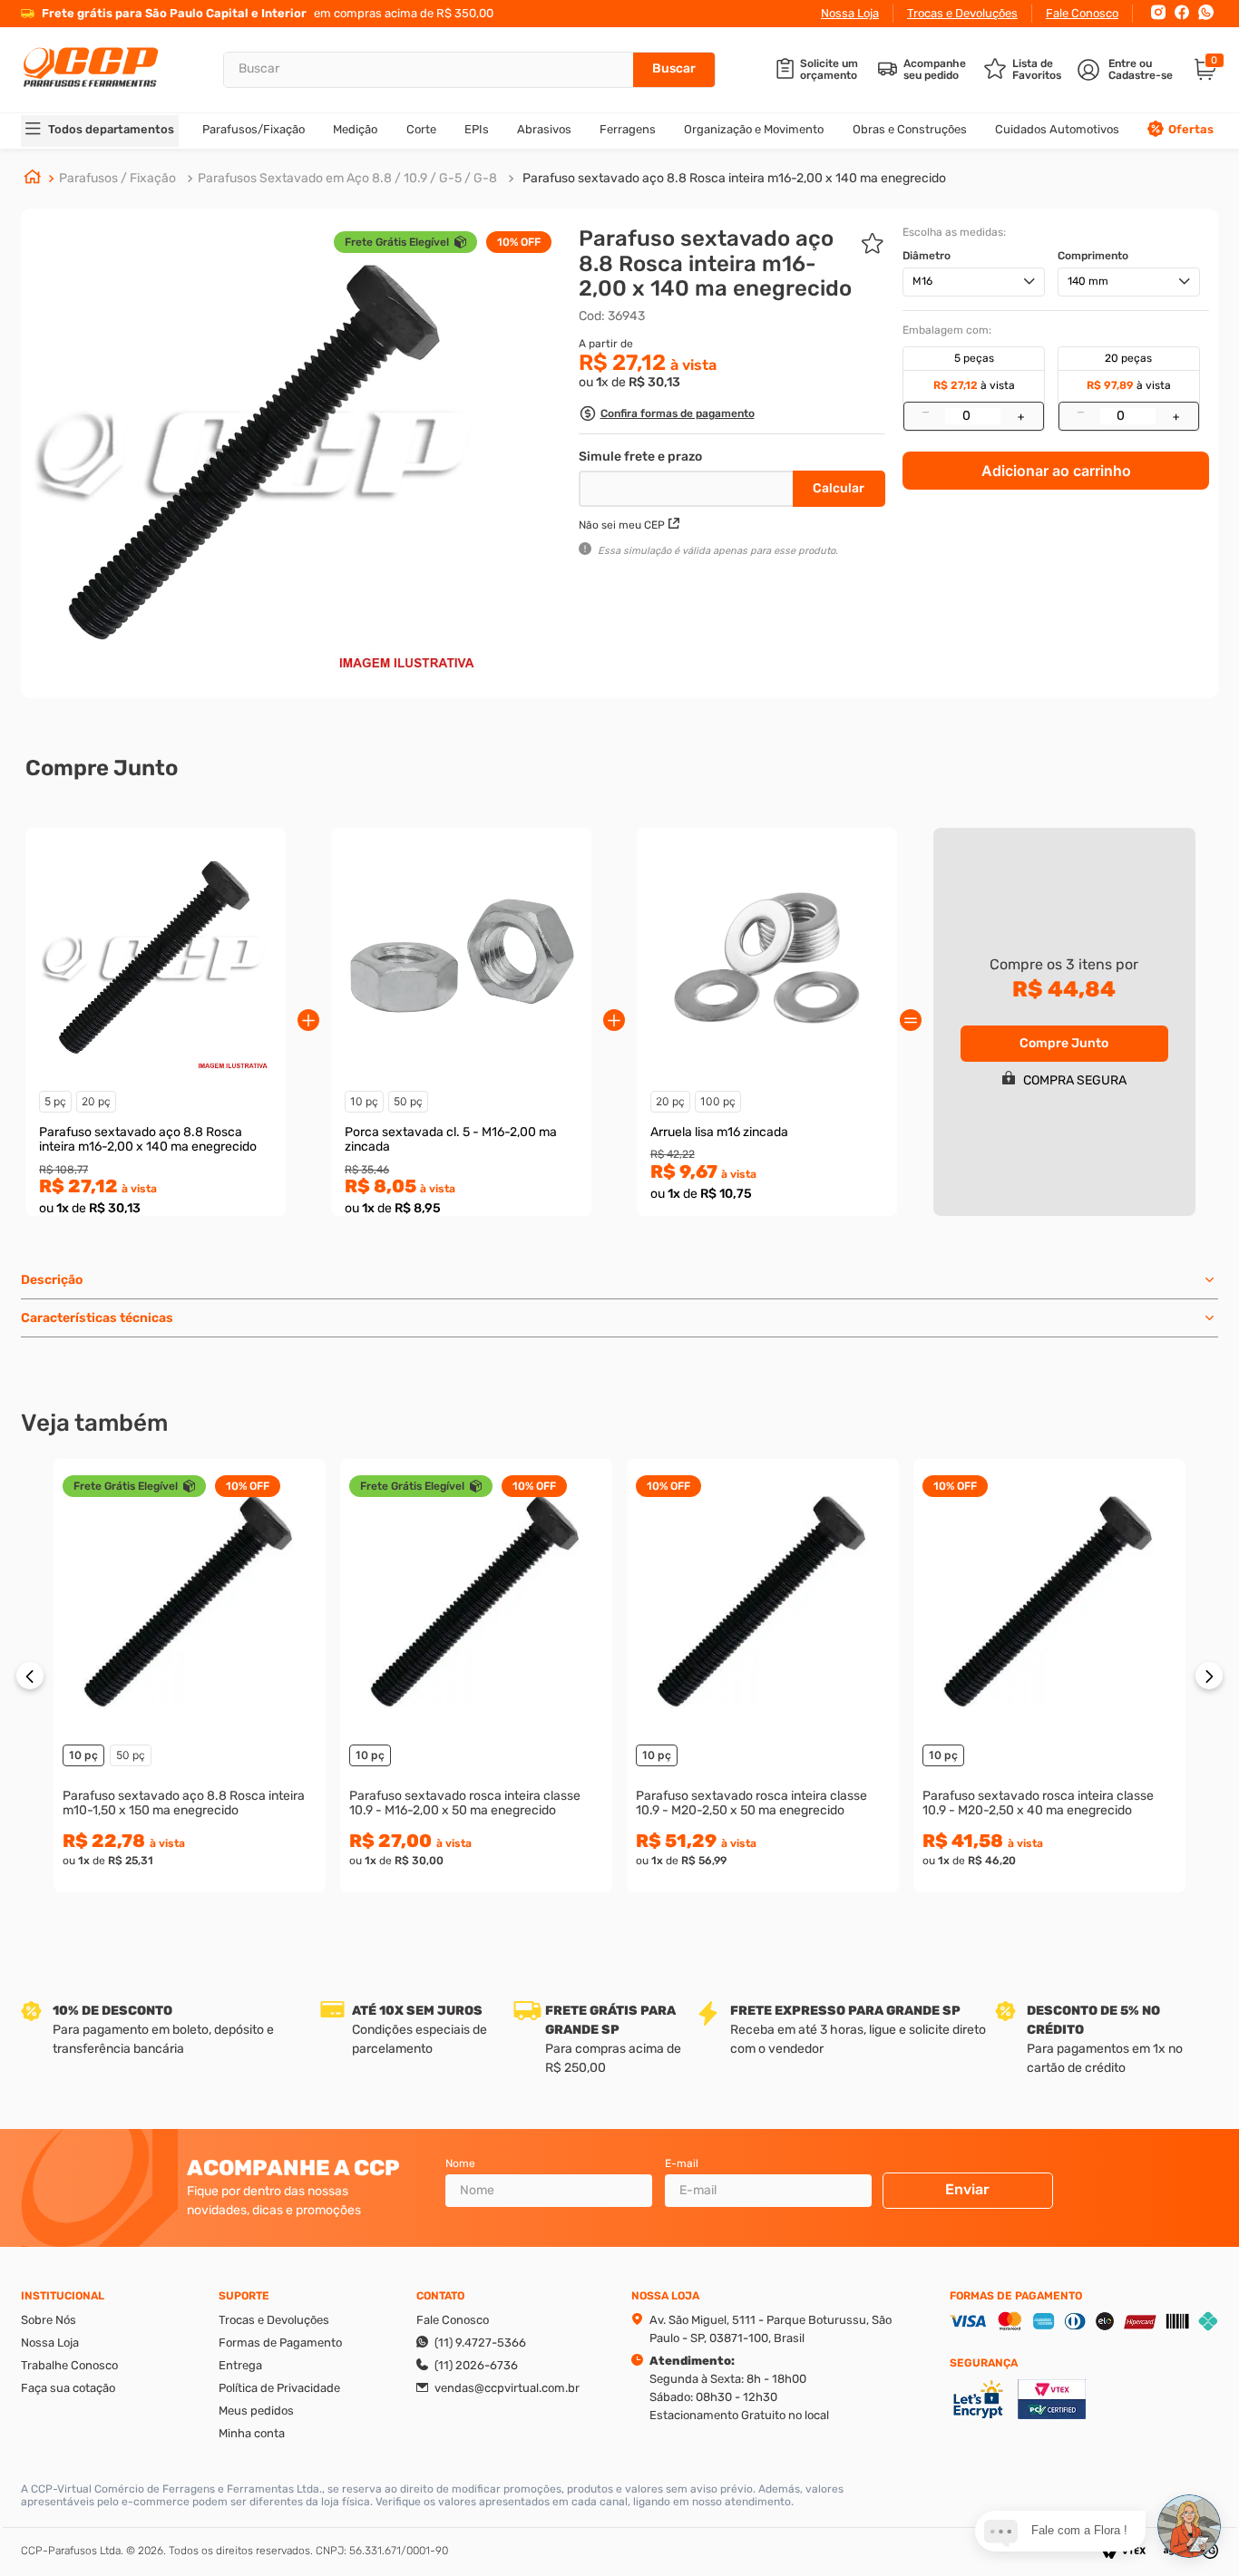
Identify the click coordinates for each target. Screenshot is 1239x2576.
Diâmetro (927, 256)
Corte (421, 129)
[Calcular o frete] (839, 489)
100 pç (718, 1101)
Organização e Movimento (754, 129)
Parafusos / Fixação (117, 178)
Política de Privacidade (279, 2388)
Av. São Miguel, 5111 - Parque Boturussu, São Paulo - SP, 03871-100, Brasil (771, 2329)
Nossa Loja (850, 13)
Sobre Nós (49, 2320)
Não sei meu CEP (622, 525)
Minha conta (252, 2433)
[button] (667, 416)
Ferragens (628, 129)
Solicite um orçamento (829, 70)
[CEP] (688, 485)
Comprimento (1093, 256)
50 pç (408, 1101)
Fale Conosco (1082, 13)
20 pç (96, 1101)
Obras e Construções (910, 129)
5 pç (55, 1101)
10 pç (364, 1101)
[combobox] (469, 70)
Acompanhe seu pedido (935, 70)
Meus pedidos (256, 2411)
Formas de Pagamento (280, 2343)
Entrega (240, 2365)
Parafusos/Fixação (254, 129)
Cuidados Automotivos (1057, 129)
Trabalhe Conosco (69, 2365)
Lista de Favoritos (1037, 70)
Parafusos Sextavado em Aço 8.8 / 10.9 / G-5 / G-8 (347, 178)
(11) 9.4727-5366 (480, 2343)
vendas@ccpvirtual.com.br (507, 2388)
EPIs (477, 129)
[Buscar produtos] (674, 70)
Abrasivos (544, 129)
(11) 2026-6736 (476, 2365)
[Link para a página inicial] (33, 179)
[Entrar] (1127, 70)
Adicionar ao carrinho (1056, 471)
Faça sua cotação (68, 2388)
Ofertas (1191, 129)
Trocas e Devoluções (962, 13)
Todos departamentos (111, 129)
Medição (355, 129)
